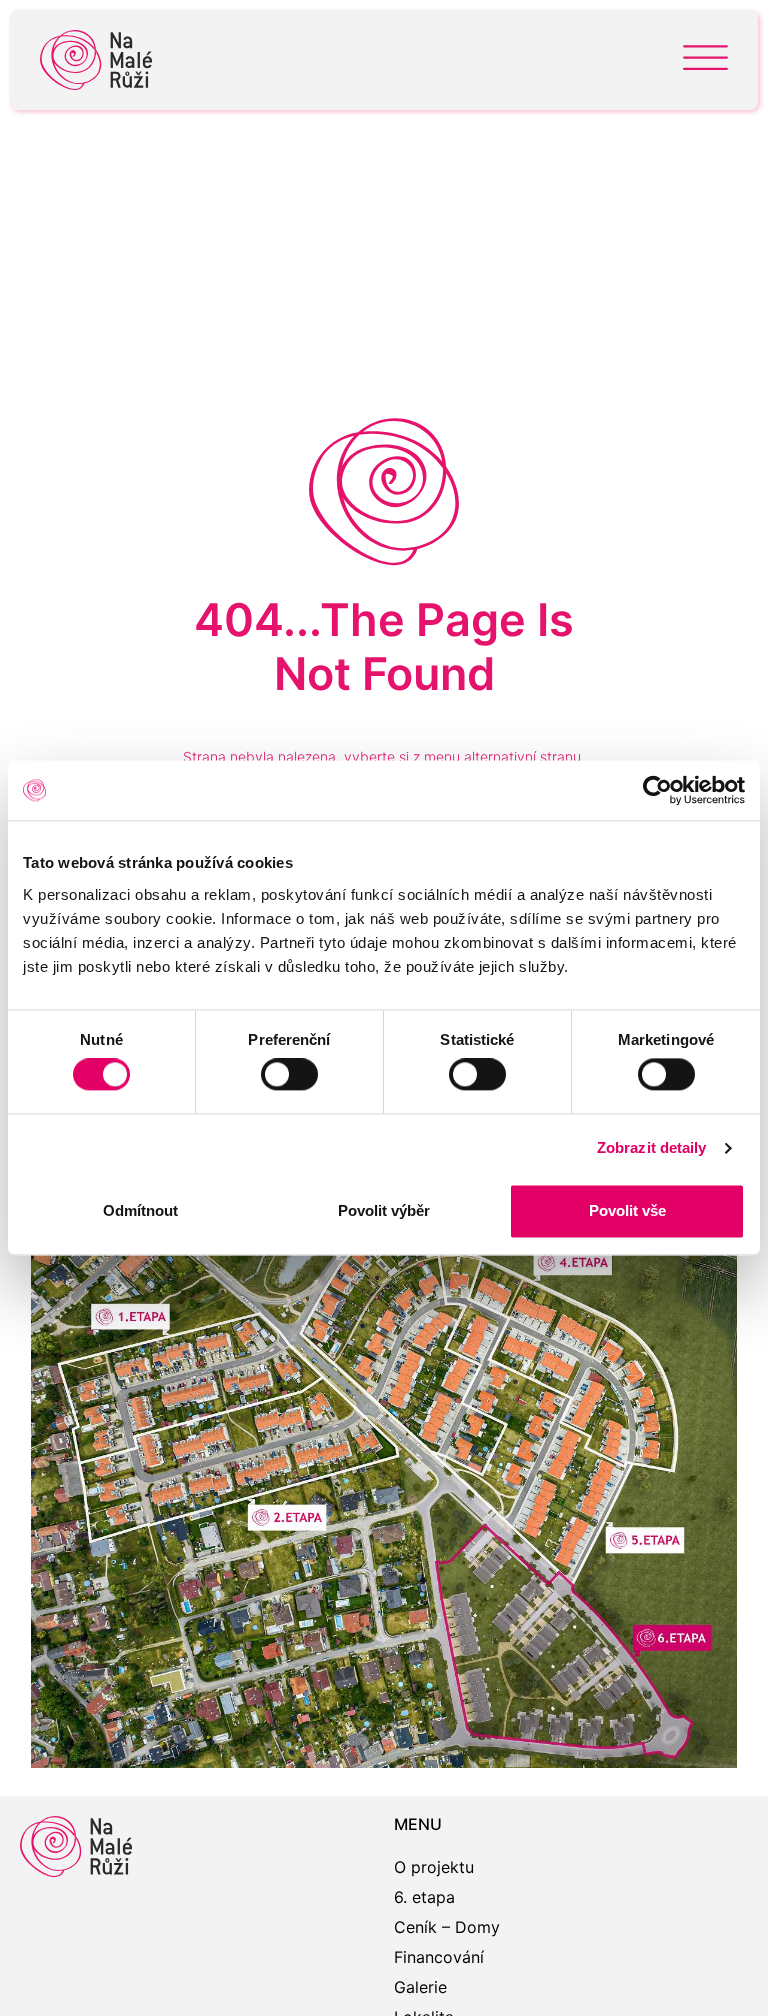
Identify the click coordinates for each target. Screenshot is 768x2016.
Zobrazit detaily (652, 1148)
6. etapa (424, 1897)
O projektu (434, 1867)
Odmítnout (140, 1210)
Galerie (420, 1987)
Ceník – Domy (447, 1927)
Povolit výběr (384, 1210)
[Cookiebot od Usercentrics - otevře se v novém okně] (657, 790)
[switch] (289, 1075)
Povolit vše (627, 1210)
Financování (439, 1957)
